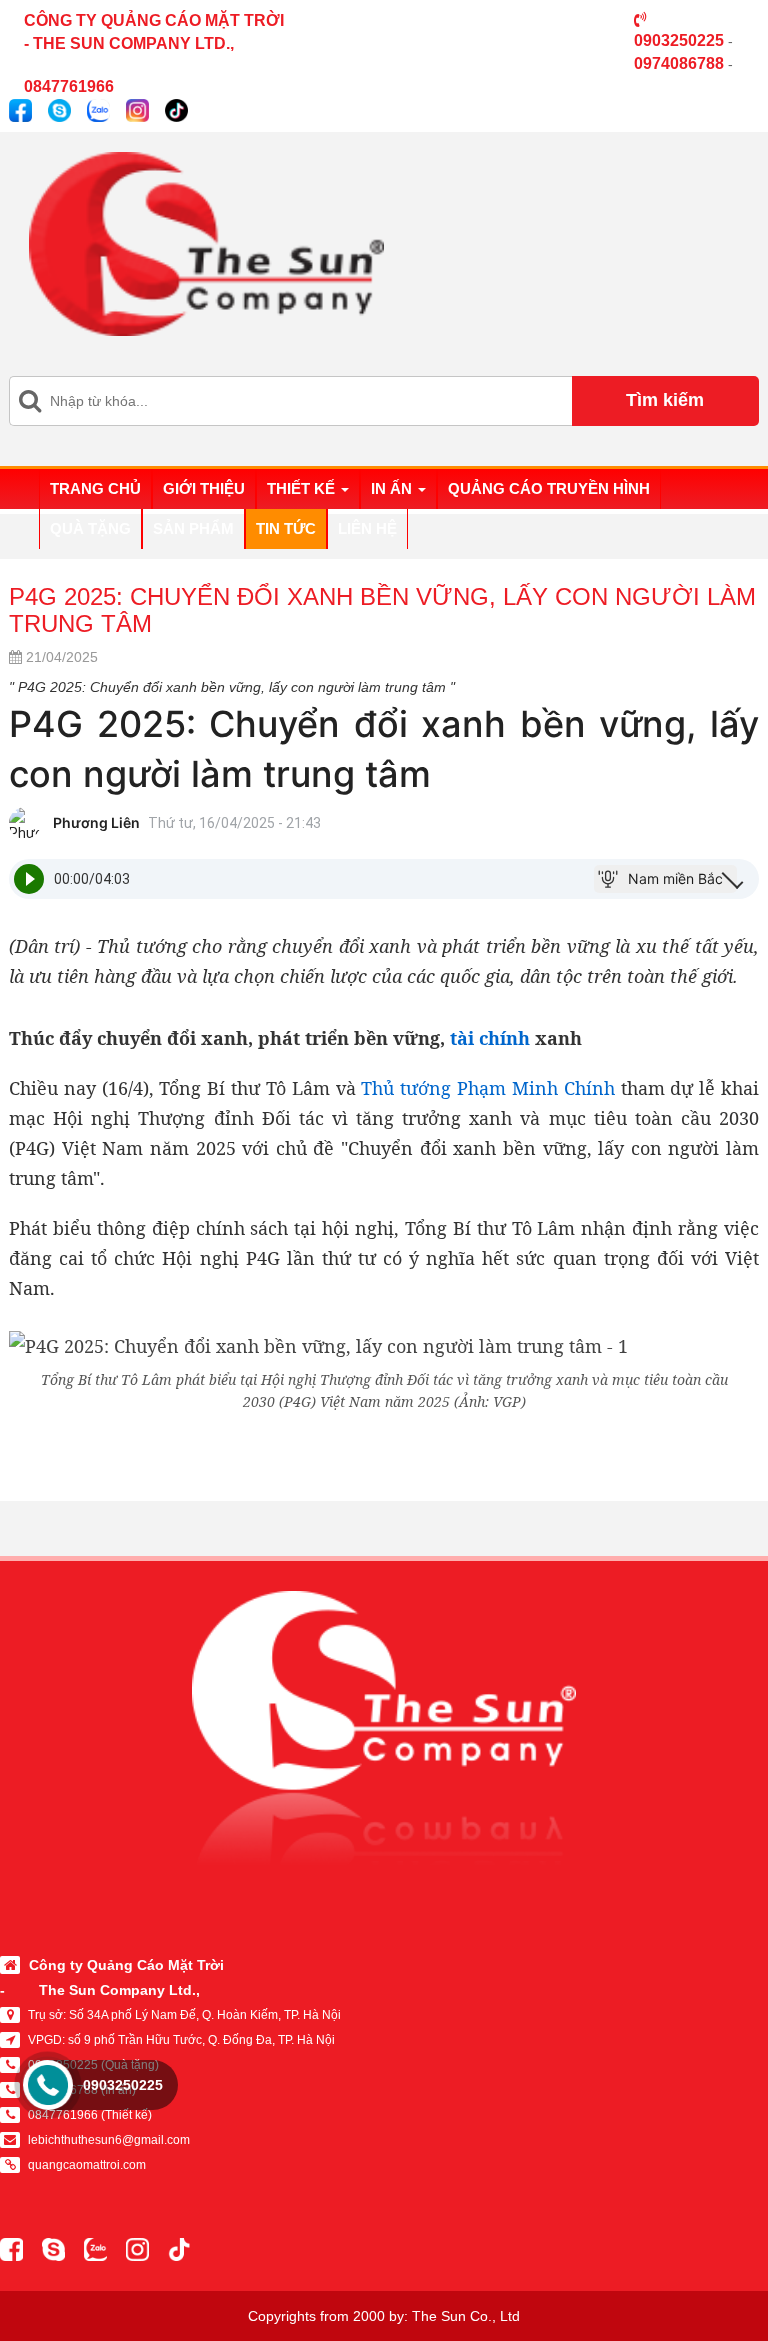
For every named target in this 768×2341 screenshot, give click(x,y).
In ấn (393, 488)
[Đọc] (29, 879)
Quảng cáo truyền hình (549, 488)
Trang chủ (95, 488)
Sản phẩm (193, 528)
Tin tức (286, 528)
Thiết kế (303, 488)
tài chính (490, 1038)
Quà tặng (90, 528)
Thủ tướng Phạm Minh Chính (487, 1088)
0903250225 (123, 2085)
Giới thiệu (204, 488)
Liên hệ (367, 528)
